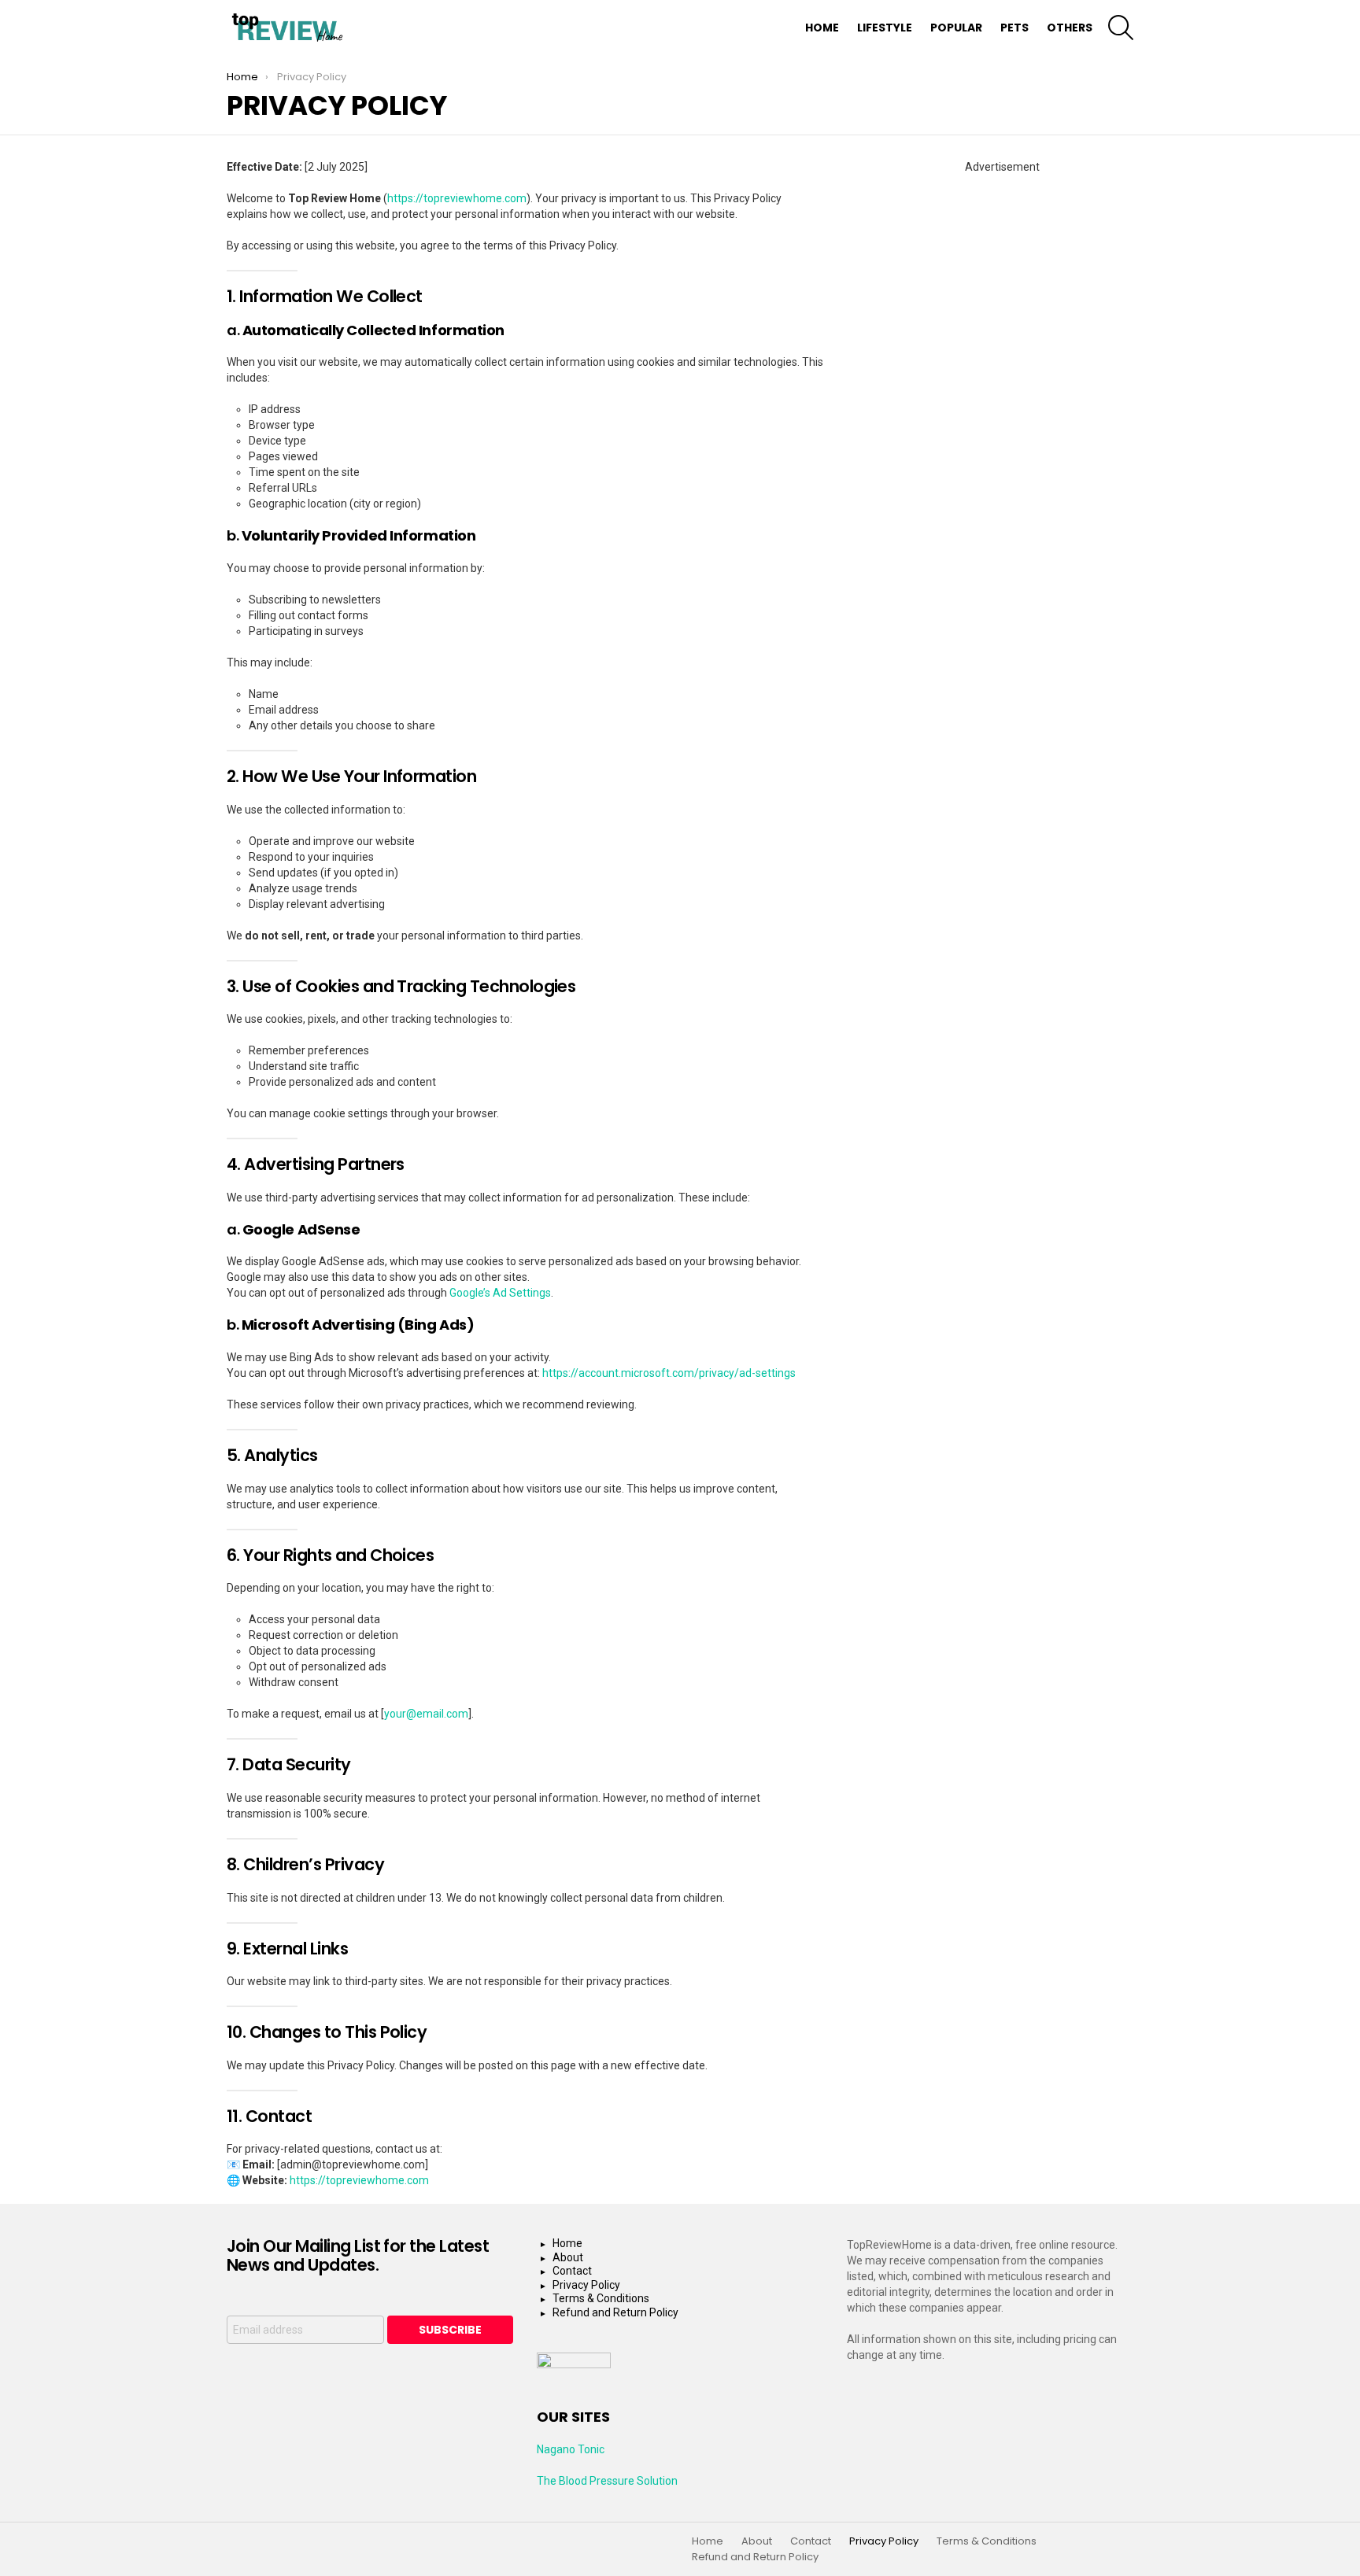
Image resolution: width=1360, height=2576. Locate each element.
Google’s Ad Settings (500, 1293)
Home (822, 28)
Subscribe (450, 2330)
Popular (956, 28)
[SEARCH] (1121, 28)
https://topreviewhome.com (457, 198)
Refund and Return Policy (615, 2312)
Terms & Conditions (601, 2298)
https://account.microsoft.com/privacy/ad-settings (669, 1373)
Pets (1014, 28)
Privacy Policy (586, 2285)
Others (1070, 28)
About (568, 2257)
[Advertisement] (1002, 273)
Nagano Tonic (571, 2449)
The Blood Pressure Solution (607, 2481)
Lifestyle (885, 28)
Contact (572, 2271)
